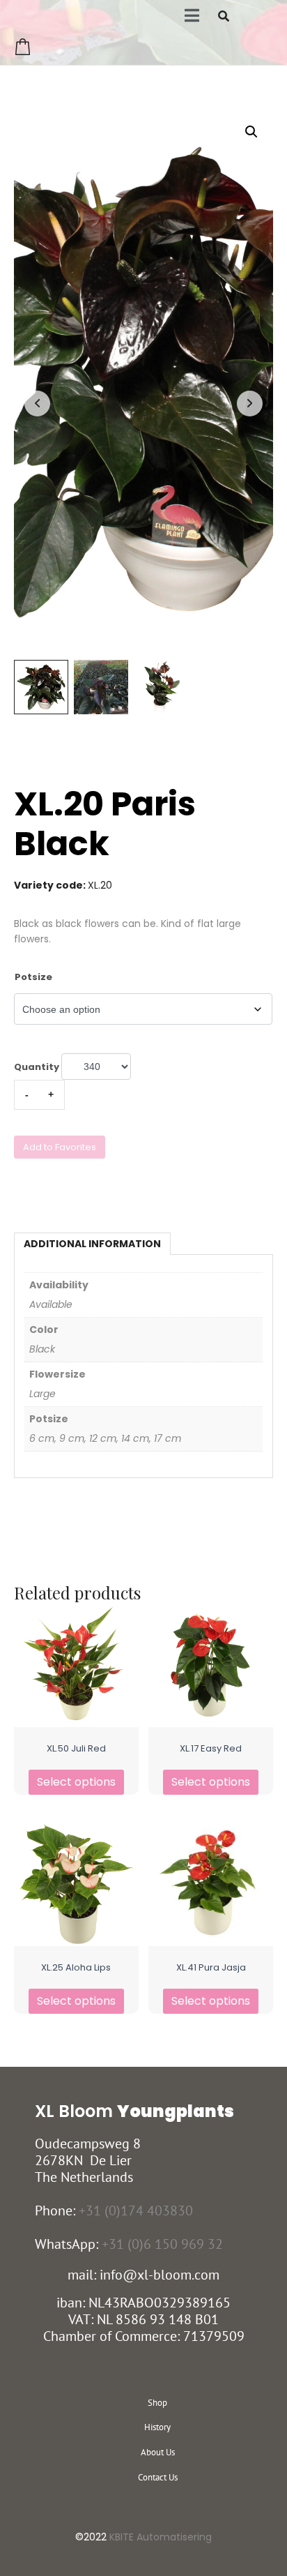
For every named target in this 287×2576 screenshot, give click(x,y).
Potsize (33, 977)
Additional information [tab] (92, 1244)
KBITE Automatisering (161, 2537)
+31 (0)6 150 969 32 (162, 2244)
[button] (251, 132)
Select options (76, 1782)
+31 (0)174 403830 (136, 2210)
